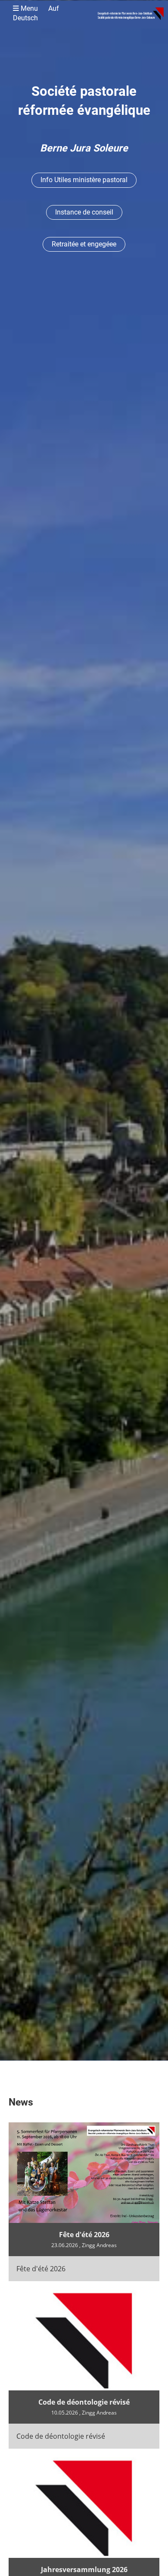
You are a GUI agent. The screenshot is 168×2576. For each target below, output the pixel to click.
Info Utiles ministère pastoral (84, 180)
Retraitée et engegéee (84, 244)
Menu (36, 13)
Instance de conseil (84, 212)
